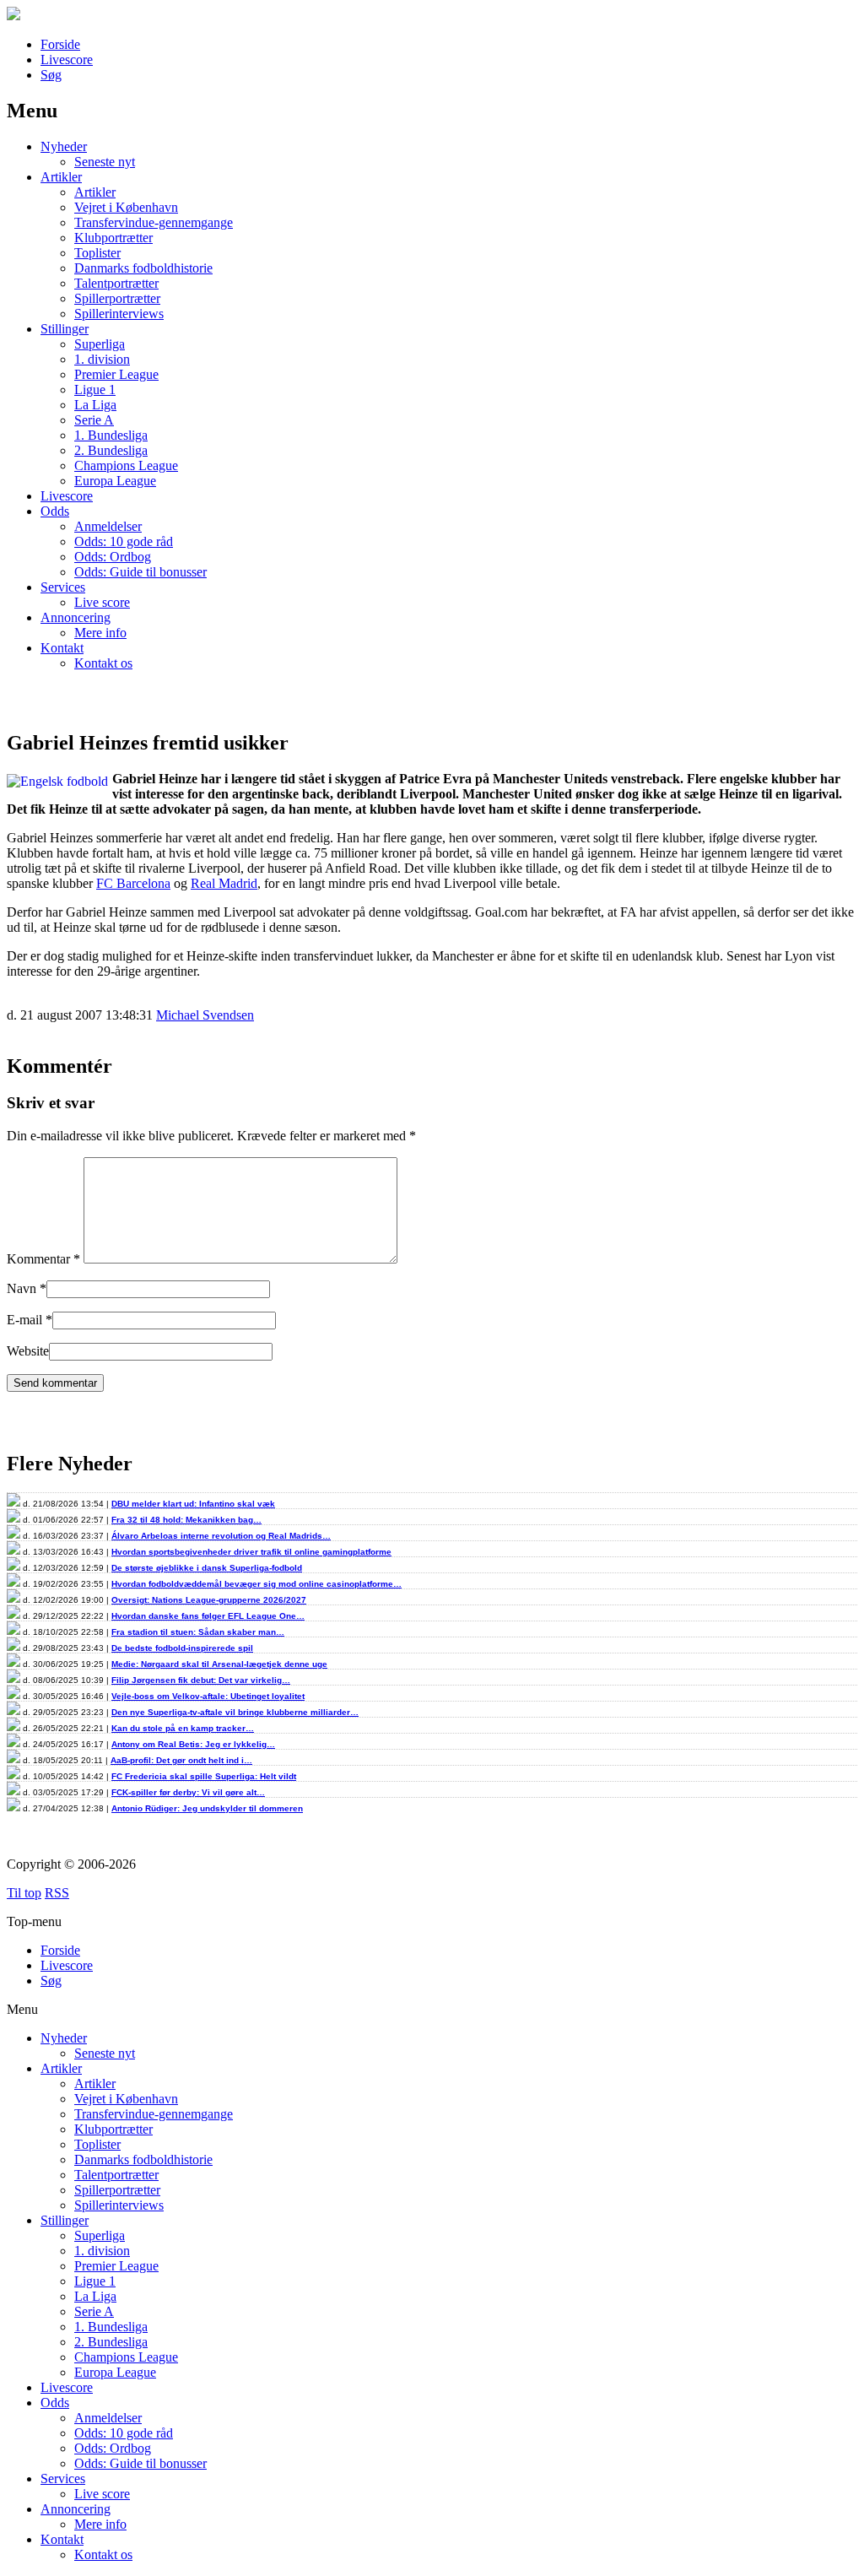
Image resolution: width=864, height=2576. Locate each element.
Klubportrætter (113, 238)
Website (28, 1351)
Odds (55, 511)
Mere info (100, 633)
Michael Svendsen (205, 1015)
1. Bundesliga (111, 435)
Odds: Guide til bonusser (140, 572)
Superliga (100, 344)
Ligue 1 (95, 390)
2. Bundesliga (111, 450)
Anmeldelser (108, 526)
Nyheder (64, 146)
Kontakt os (103, 663)
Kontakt (62, 648)
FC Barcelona (133, 883)
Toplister (97, 253)
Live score (102, 602)
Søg (51, 75)
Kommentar (43, 1259)
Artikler (61, 177)
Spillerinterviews (119, 314)
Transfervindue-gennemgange (154, 222)
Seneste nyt (105, 162)
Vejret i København (126, 207)
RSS (57, 1893)
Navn (22, 1288)
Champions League (126, 465)
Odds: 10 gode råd (124, 541)
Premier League (116, 374)
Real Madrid (224, 883)
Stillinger (65, 329)
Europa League (115, 481)
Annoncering (76, 617)
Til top (24, 1893)
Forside (60, 44)
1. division (102, 359)
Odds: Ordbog (113, 557)
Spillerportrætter (117, 298)
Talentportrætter (116, 283)
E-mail (24, 1320)
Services (63, 587)
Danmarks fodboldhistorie (143, 268)
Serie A (94, 420)
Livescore (67, 60)
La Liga (95, 405)
